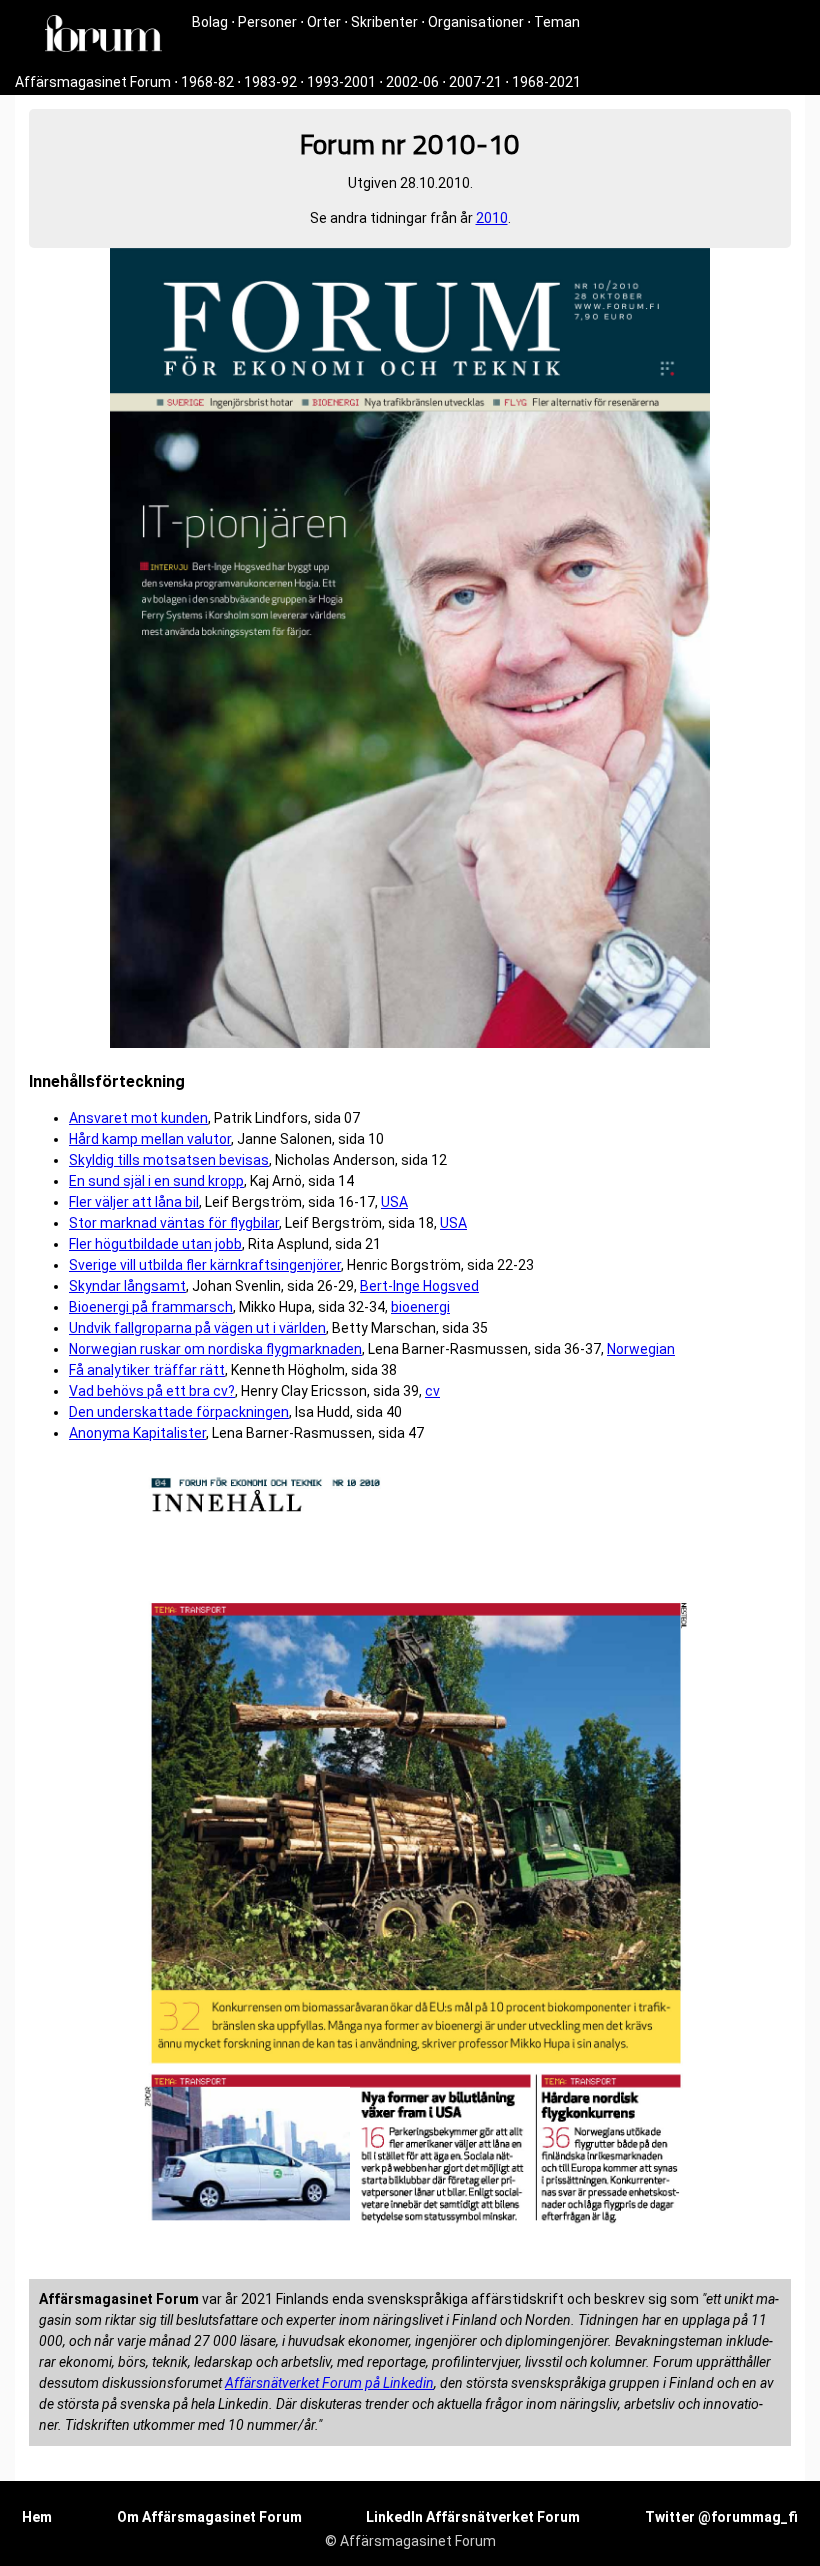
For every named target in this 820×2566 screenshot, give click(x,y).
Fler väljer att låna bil (134, 1202)
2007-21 (475, 82)
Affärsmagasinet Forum (93, 82)
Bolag (210, 22)
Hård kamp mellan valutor (150, 1139)
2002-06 (412, 82)
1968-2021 (546, 82)
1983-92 (270, 82)
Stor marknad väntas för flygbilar (174, 1223)
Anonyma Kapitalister (137, 1433)
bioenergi (420, 1307)
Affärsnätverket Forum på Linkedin (329, 2383)
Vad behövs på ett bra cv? (152, 1391)
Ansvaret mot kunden (138, 1118)
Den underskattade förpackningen (179, 1412)
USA (394, 1202)
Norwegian (641, 1349)
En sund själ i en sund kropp (156, 1181)
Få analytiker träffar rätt (147, 1370)
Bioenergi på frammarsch (151, 1307)
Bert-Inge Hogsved (419, 1286)
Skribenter (384, 22)
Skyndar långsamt (127, 1286)
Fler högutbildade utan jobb (155, 1244)
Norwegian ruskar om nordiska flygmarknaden (215, 1349)
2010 (492, 218)
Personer (267, 22)
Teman (557, 22)
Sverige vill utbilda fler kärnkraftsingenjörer (205, 1265)
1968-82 (207, 82)
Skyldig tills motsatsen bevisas (169, 1160)
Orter (324, 22)
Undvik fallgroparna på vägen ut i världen (197, 1328)
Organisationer (476, 22)
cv (432, 1391)
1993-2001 (341, 82)
